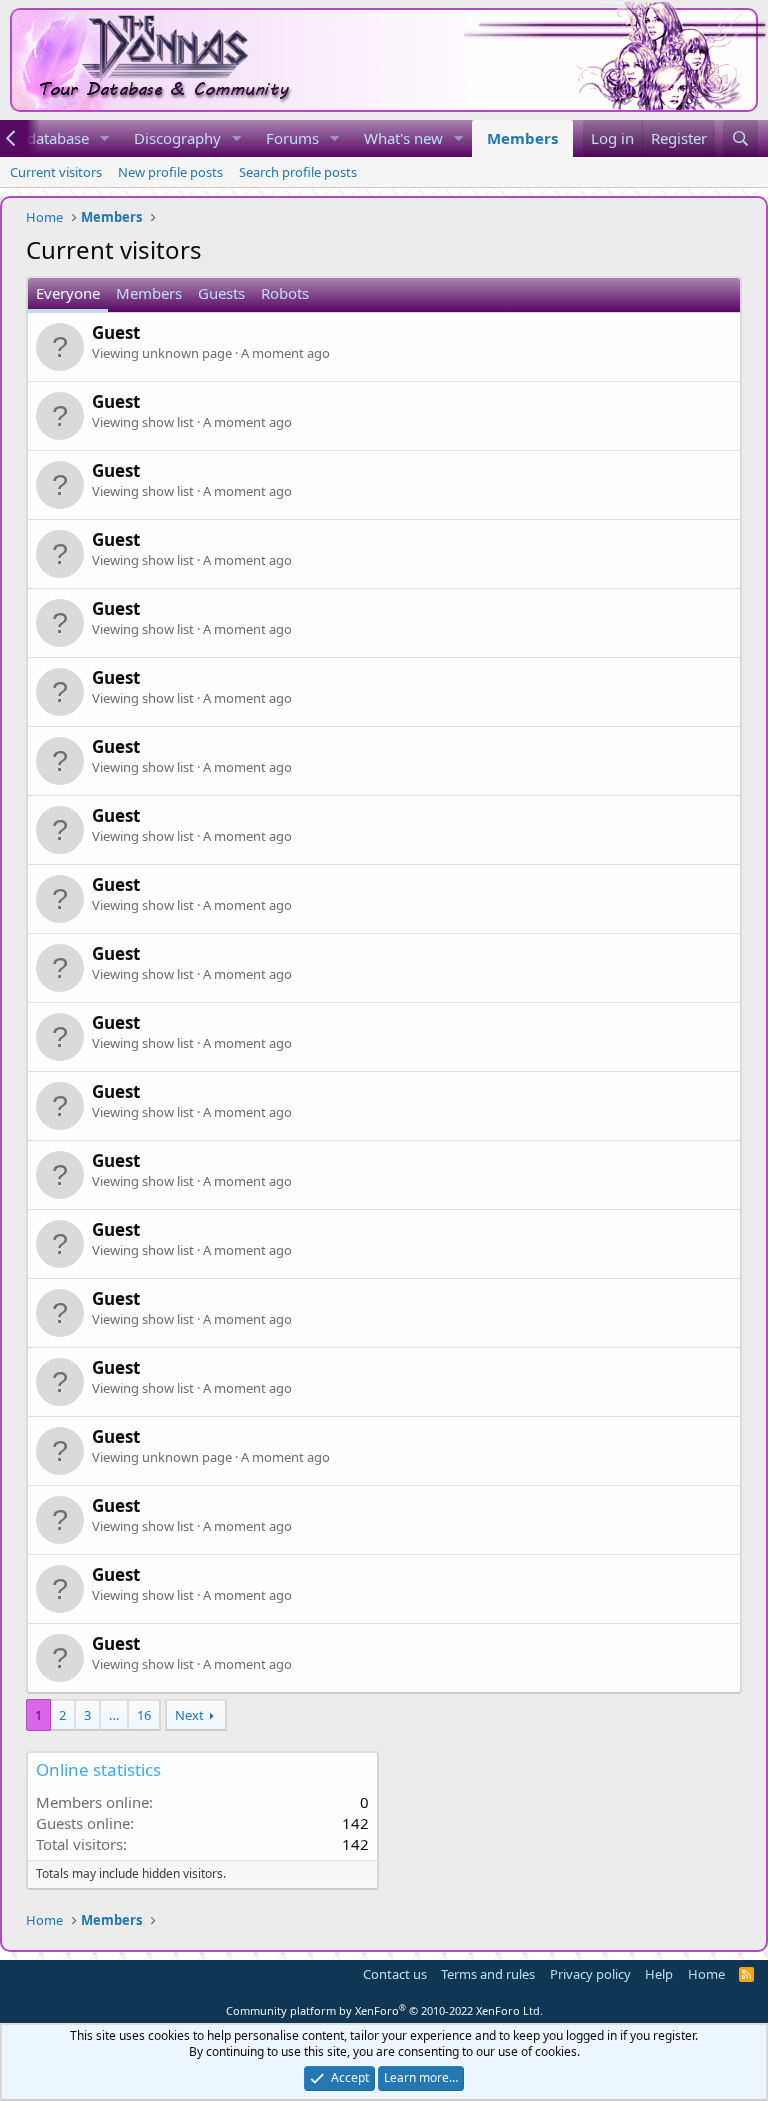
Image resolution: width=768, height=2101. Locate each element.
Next (189, 1715)
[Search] (740, 138)
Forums (292, 138)
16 (144, 1715)
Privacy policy (590, 1974)
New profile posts (170, 172)
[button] (105, 138)
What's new (403, 138)
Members (522, 138)
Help (659, 1974)
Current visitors (56, 172)
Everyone (68, 293)
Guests (221, 293)
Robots (285, 293)
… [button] (114, 1715)
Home (706, 1974)
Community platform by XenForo (384, 2010)
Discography (177, 138)
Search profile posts (298, 172)
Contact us (395, 1974)
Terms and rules (488, 1974)
